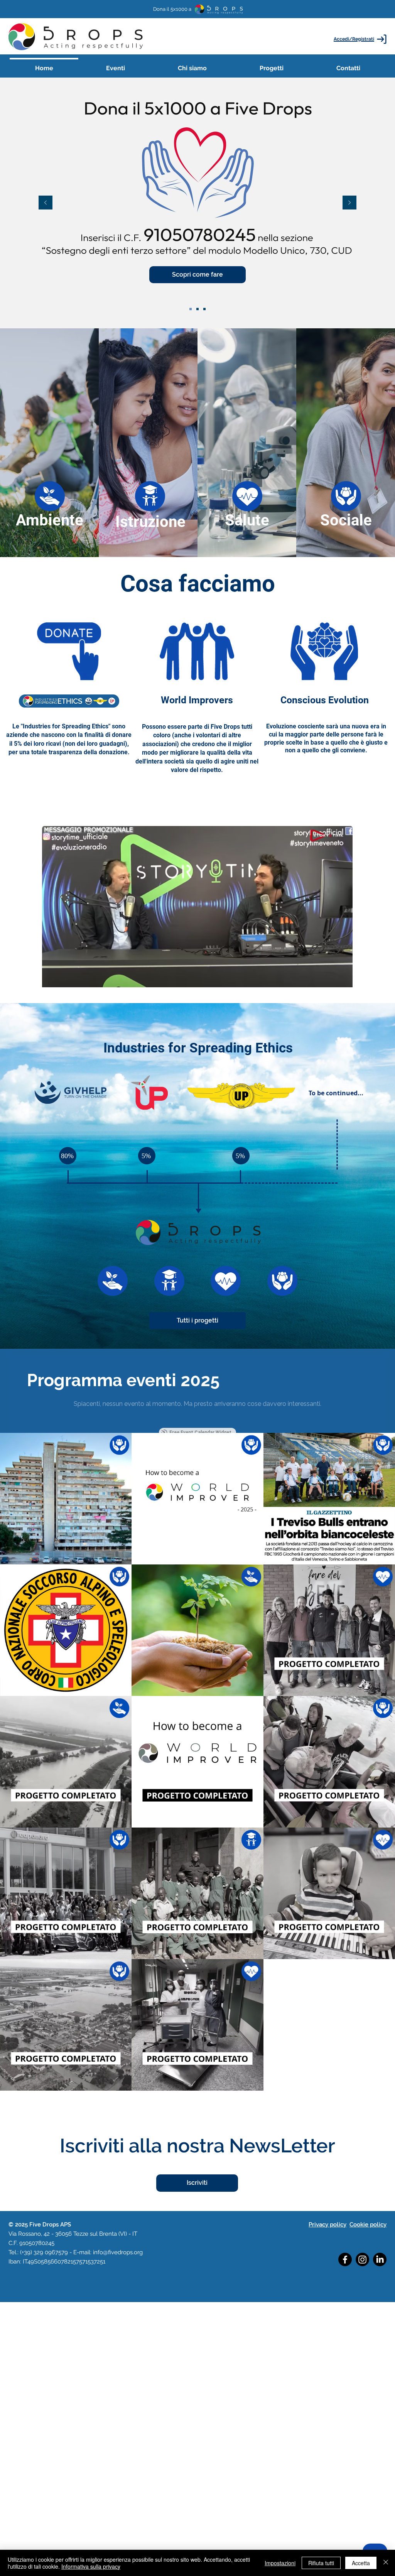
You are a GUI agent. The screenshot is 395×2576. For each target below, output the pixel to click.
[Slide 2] (191, 309)
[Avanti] (349, 203)
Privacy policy (327, 2225)
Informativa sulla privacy (91, 2566)
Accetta (361, 2563)
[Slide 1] (204, 309)
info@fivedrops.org (118, 2252)
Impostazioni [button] (280, 2563)
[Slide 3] (197, 309)
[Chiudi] (386, 2563)
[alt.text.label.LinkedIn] (380, 2259)
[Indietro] (46, 203)
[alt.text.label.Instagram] (362, 2259)
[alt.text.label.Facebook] (345, 2259)
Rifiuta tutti (321, 2563)
